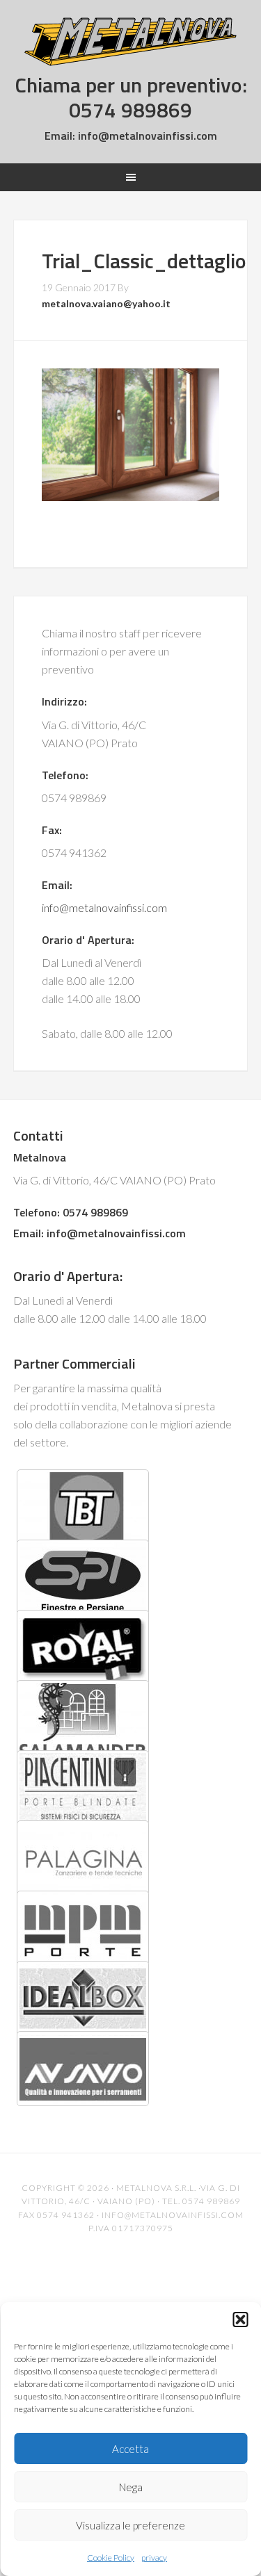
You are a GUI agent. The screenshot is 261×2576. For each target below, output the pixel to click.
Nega (131, 2487)
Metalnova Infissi (131, 42)
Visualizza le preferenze (130, 2525)
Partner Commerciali (74, 1363)
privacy (154, 2558)
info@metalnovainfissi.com (146, 136)
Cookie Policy (111, 2558)
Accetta (130, 2449)
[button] (240, 2320)
